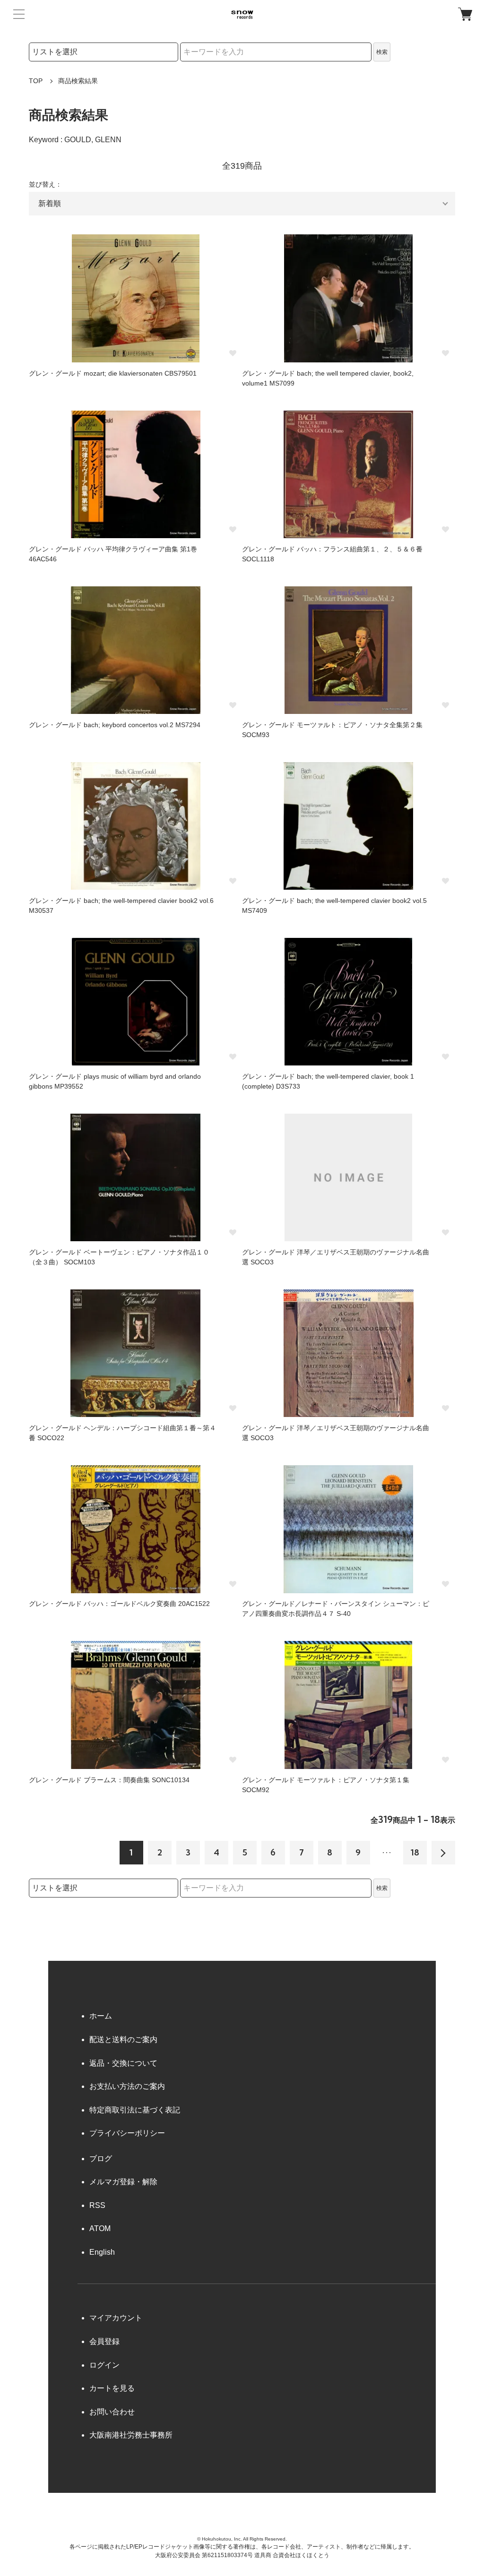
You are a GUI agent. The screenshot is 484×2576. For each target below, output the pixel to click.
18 (415, 1852)
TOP (36, 81)
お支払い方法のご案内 (127, 2086)
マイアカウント (116, 2318)
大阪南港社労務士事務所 (131, 2435)
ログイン (104, 2365)
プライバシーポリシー (127, 2133)
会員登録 (104, 2341)
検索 (382, 52)
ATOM (100, 2228)
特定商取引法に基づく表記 (135, 2110)
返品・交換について (123, 2063)
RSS (97, 2205)
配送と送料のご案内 (123, 2039)
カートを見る (112, 2388)
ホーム (101, 2016)
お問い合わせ (112, 2412)
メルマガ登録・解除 (123, 2182)
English (102, 2252)
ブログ (101, 2159)
